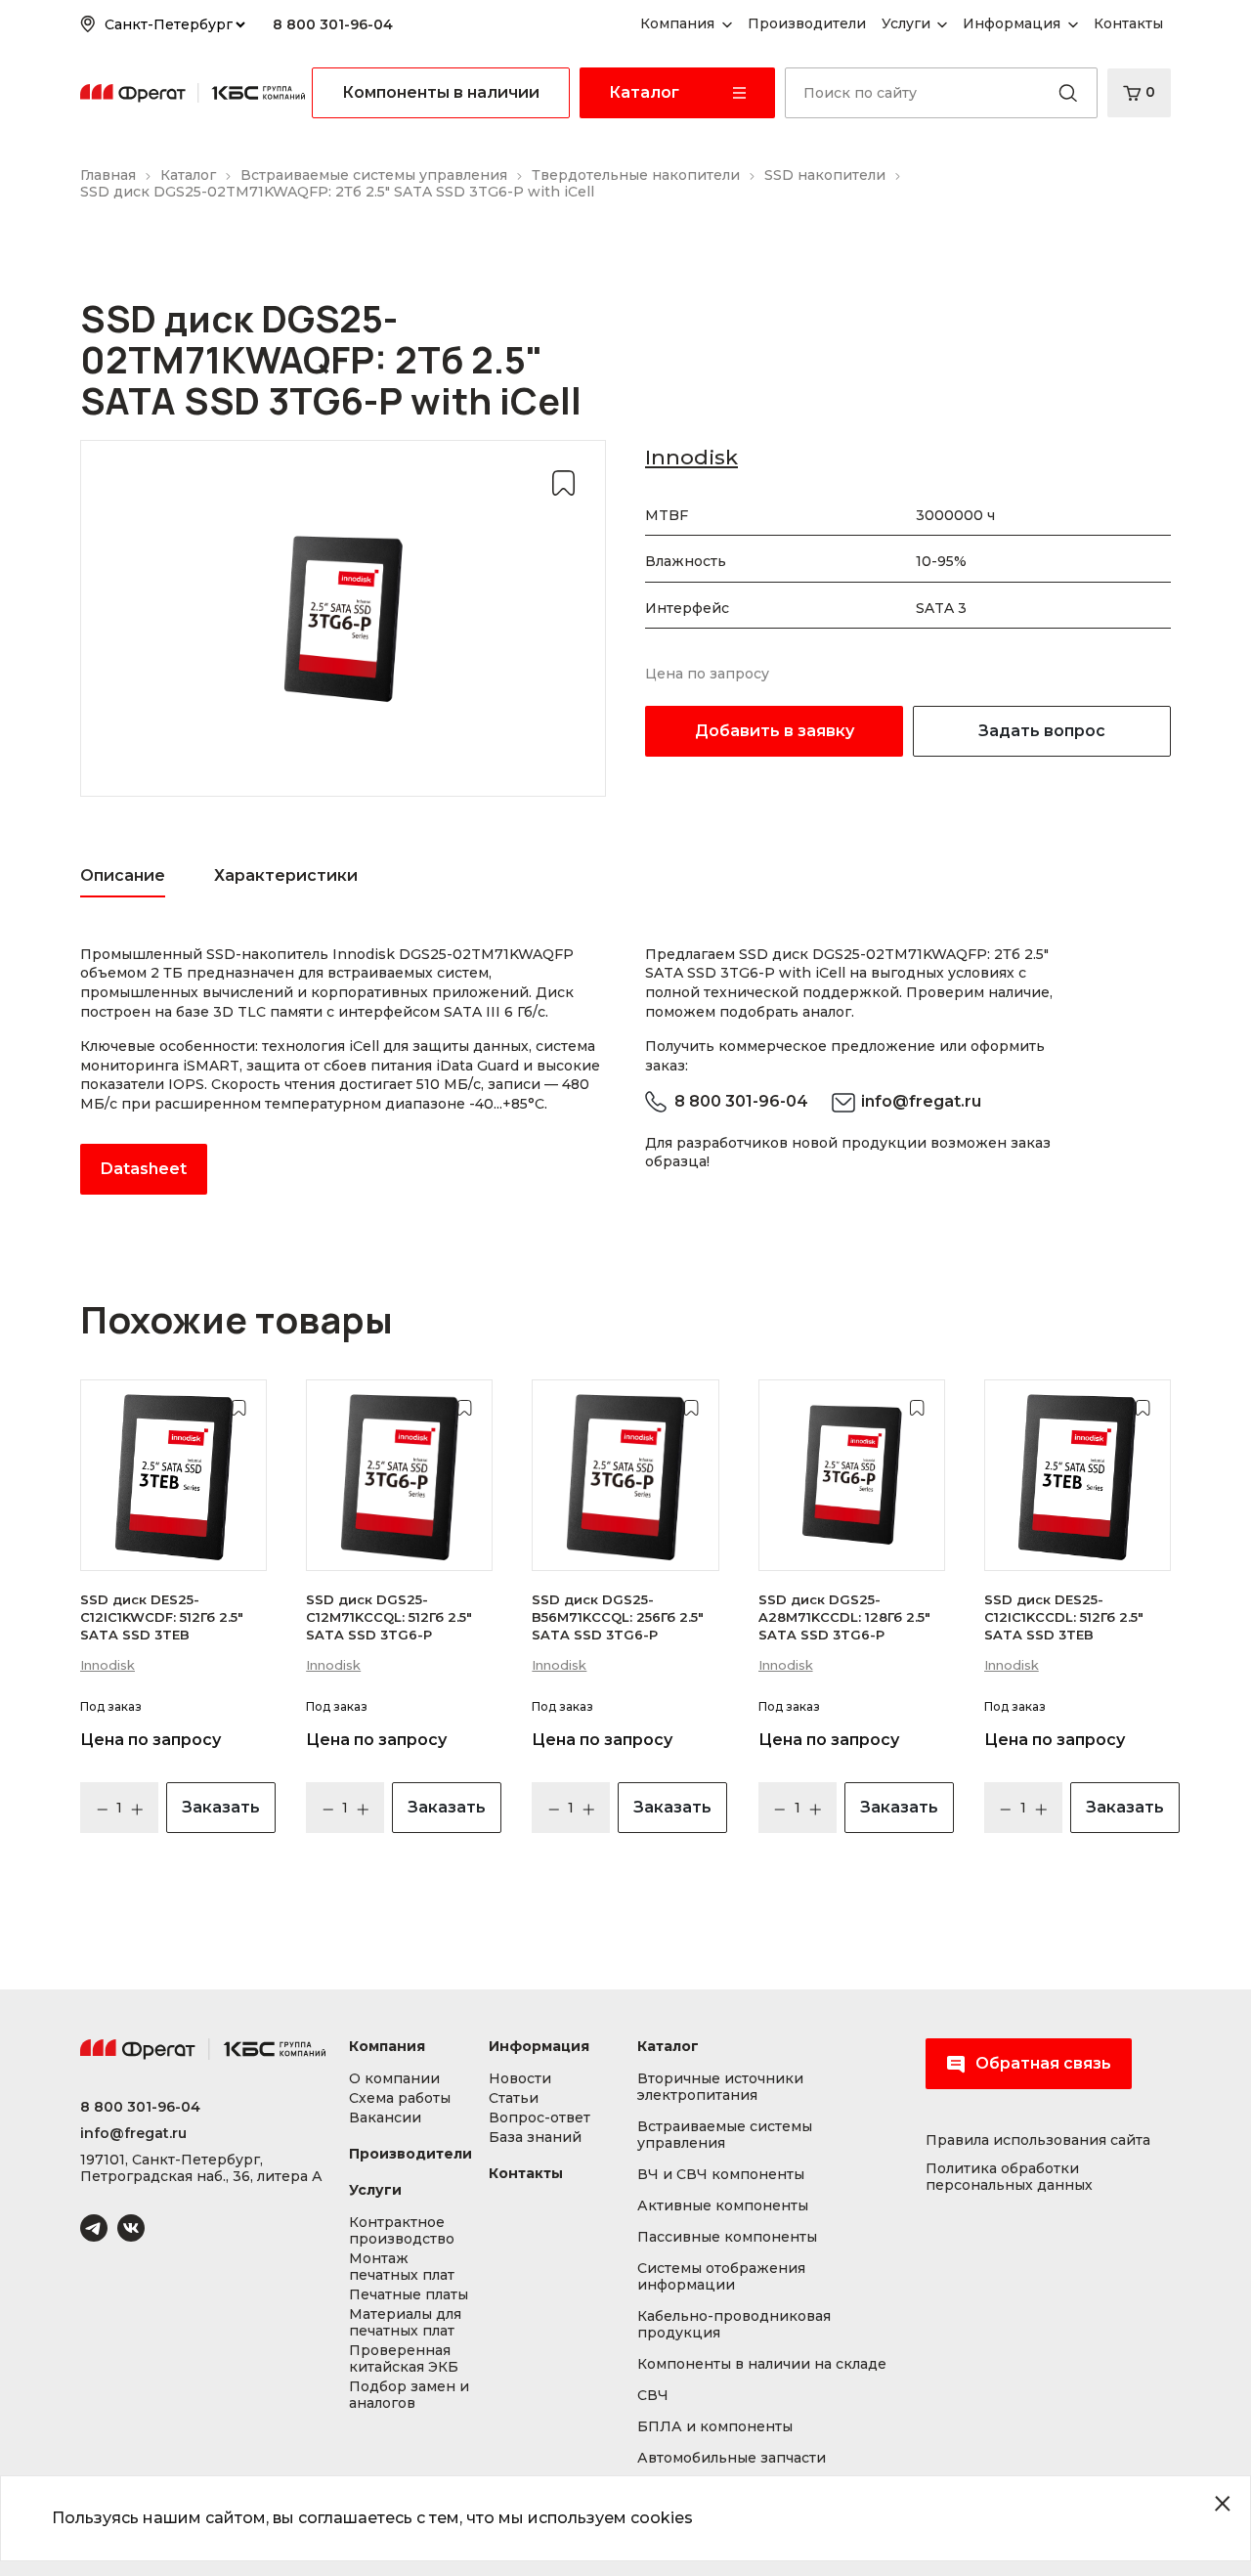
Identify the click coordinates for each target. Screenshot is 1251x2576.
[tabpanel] (343, 1070)
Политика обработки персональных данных (1009, 2177)
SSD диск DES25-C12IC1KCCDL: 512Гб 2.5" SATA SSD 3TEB (1064, 1617)
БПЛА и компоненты (715, 2427)
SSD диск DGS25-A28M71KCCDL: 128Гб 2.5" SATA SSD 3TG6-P (844, 1617)
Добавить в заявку (775, 731)
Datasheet (144, 1169)
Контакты (526, 2174)
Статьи (514, 2098)
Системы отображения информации (721, 2277)
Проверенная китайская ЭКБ (404, 2359)
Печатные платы (409, 2295)
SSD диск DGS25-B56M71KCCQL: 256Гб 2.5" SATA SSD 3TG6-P (618, 1617)
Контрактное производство (402, 2231)
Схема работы (400, 2098)
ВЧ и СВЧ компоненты (721, 2175)
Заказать (221, 1807)
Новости (520, 2079)
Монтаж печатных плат (402, 2267)
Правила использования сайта (1038, 2140)
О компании (394, 2079)
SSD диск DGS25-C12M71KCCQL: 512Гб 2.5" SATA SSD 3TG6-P (389, 1617)
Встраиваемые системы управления (725, 2135)
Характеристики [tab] (286, 875)
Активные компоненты (723, 2206)
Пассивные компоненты (727, 2237)
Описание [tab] (123, 875)
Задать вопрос (1042, 731)
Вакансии (385, 2118)
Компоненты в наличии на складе (762, 2364)
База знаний (535, 2138)
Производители (410, 2154)
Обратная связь (1043, 2063)
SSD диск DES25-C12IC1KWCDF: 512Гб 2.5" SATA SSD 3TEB (162, 1617)
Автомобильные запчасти (732, 2458)
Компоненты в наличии (441, 92)
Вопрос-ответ (539, 2118)
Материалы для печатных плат (405, 2323)
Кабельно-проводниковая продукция (734, 2325)
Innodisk (691, 457)
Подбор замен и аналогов (409, 2395)
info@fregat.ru (921, 1101)
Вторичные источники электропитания (720, 2087)
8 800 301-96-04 (333, 24)
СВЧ (653, 2396)
